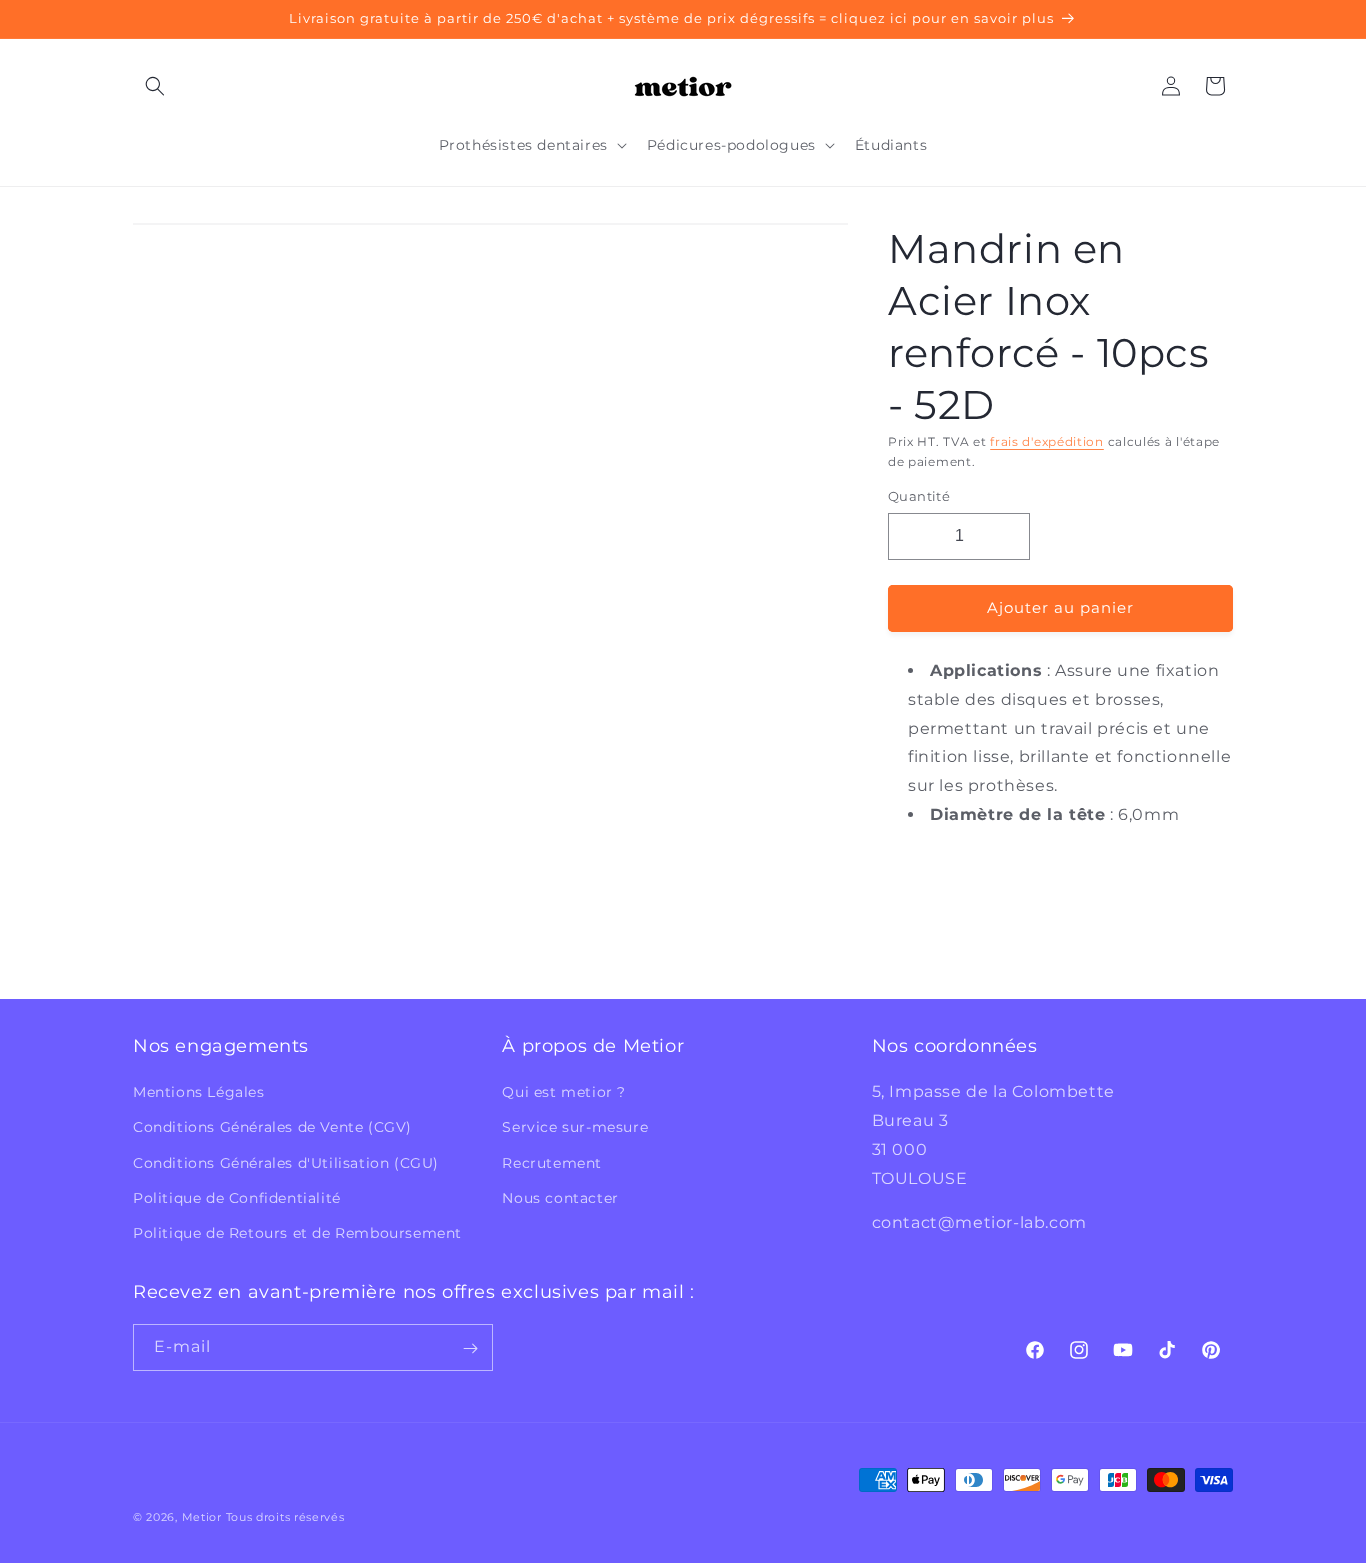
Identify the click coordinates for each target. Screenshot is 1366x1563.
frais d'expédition (1047, 441)
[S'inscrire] (470, 1348)
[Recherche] (155, 86)
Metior (202, 1517)
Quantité (919, 496)
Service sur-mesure (575, 1127)
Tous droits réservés (285, 1517)
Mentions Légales (199, 1092)
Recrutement (552, 1163)
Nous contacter (560, 1198)
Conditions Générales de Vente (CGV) (272, 1127)
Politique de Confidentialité (237, 1198)
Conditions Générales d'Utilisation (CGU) (286, 1163)
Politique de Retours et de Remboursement (297, 1233)
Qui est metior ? (564, 1092)
